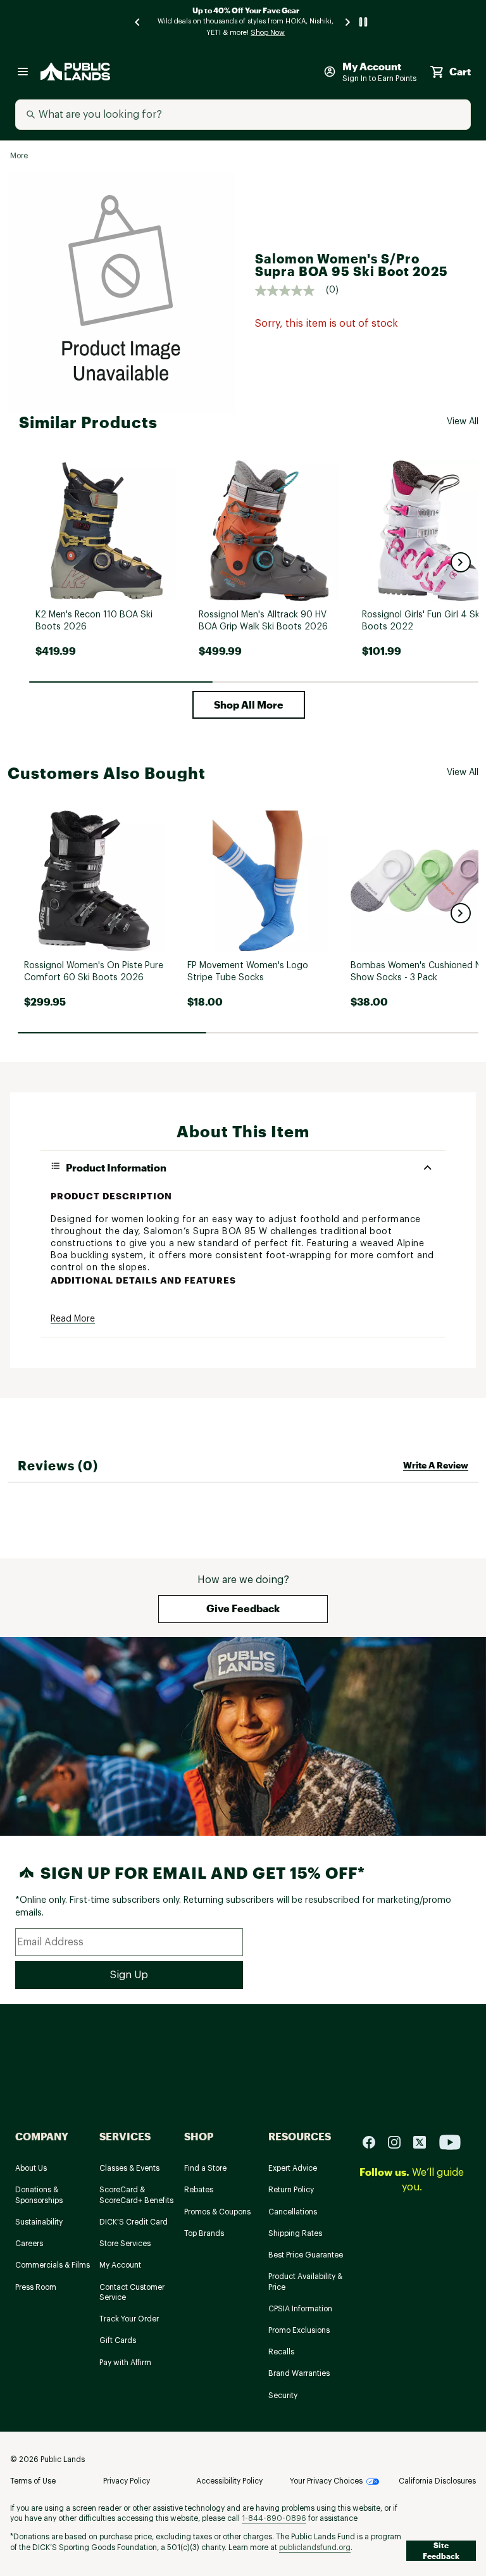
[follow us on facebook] (374, 2142)
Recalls (281, 2352)
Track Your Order (129, 2319)
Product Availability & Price (305, 2282)
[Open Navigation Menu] (23, 72)
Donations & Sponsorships (39, 2195)
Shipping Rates (295, 2233)
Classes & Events (129, 2168)
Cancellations (293, 2212)
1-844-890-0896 (274, 2518)
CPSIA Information (300, 2309)
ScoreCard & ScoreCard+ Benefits (136, 2195)
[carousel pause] (363, 22)
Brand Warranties (299, 2373)
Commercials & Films (53, 2265)
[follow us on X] (425, 2142)
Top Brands (204, 2233)
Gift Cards (118, 2340)
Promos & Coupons (217, 2212)
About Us (31, 2168)
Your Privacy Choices (326, 2481)
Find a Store (205, 2168)
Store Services (125, 2244)
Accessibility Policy (229, 2481)
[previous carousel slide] (138, 22)
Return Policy (291, 2190)
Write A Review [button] (436, 1465)
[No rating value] (290, 291)
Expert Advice (293, 2168)
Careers (29, 2244)
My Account (120, 2265)
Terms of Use (33, 2481)
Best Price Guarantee (306, 2255)
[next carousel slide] (348, 22)
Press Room (36, 2287)
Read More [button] (73, 1319)
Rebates (199, 2190)
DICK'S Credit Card (134, 2222)
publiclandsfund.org (315, 2548)
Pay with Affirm (125, 2363)
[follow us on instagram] (399, 2142)
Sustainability (39, 2222)
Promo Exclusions (299, 2330)
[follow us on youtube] (450, 2142)
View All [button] (463, 422)
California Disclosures (437, 2481)
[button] (461, 562)
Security (283, 2396)
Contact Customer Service (132, 2293)
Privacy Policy (127, 2481)
